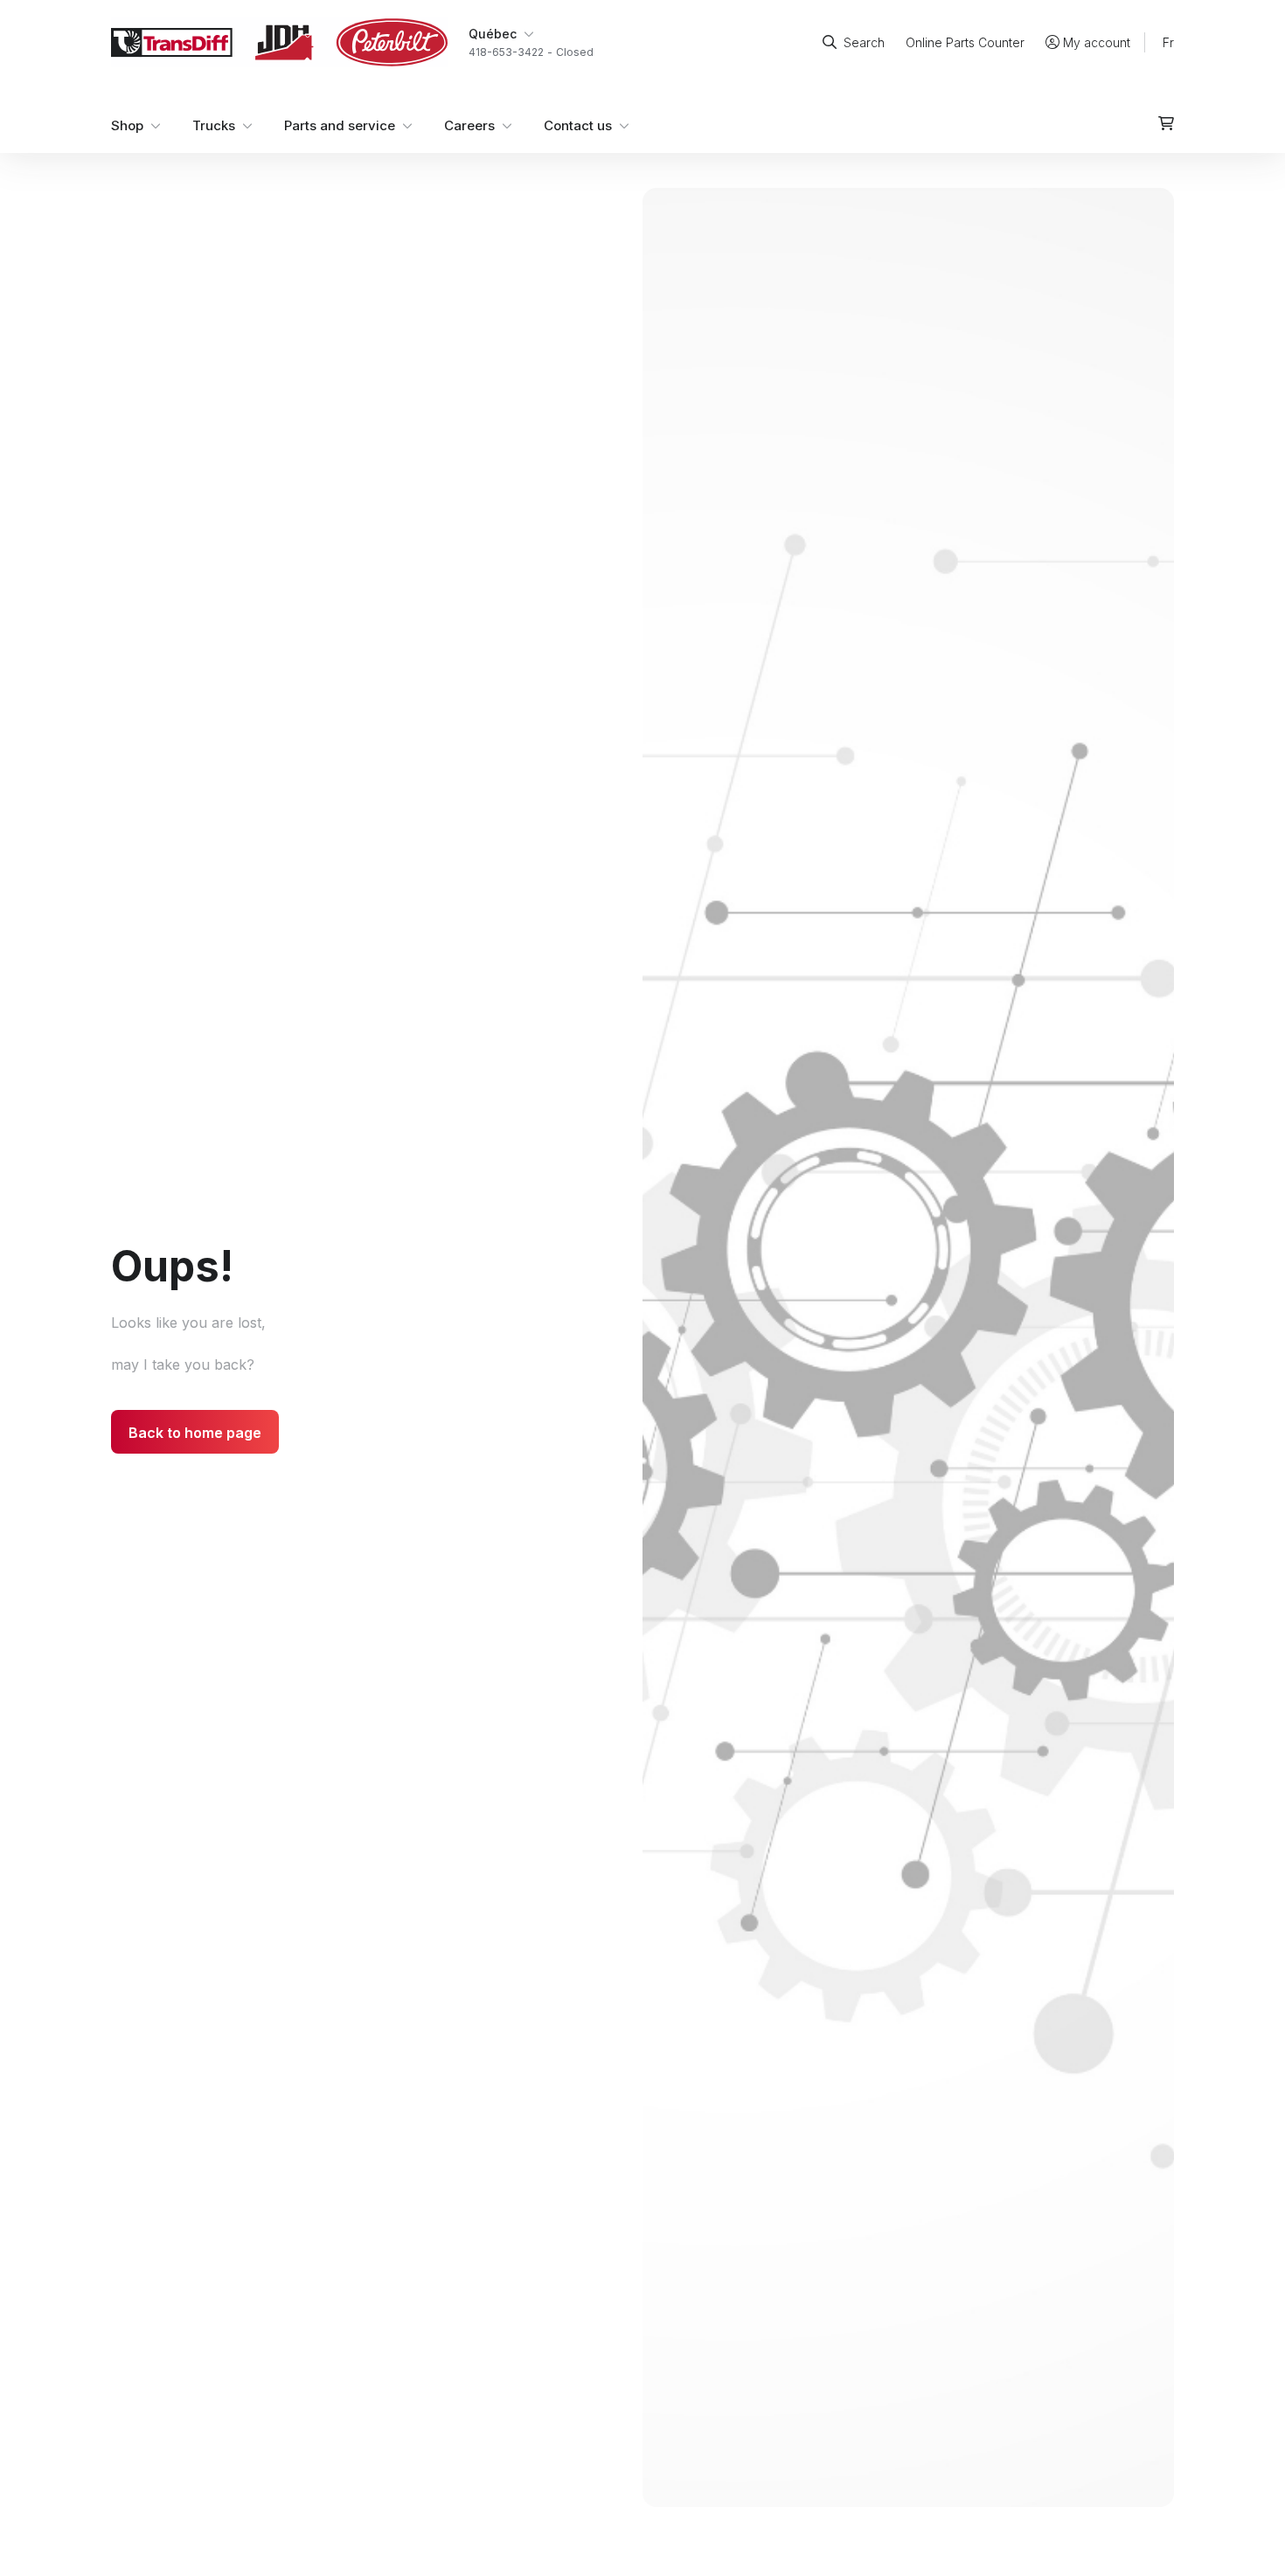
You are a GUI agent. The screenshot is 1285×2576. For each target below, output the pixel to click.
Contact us (578, 125)
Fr (1168, 42)
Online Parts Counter (965, 42)
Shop (127, 125)
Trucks (214, 125)
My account (1097, 42)
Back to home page (195, 1433)
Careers (469, 125)
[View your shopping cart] (1166, 123)
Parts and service (340, 125)
